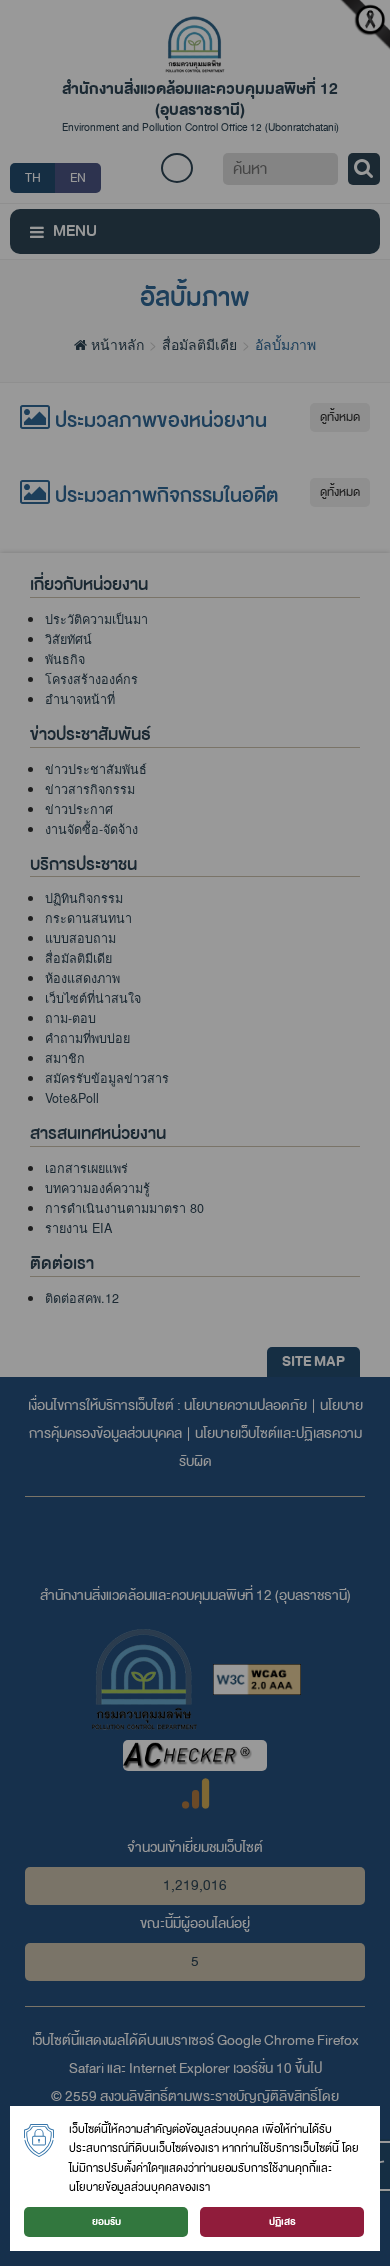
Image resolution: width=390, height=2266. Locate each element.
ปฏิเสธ (282, 2221)
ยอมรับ (106, 2221)
